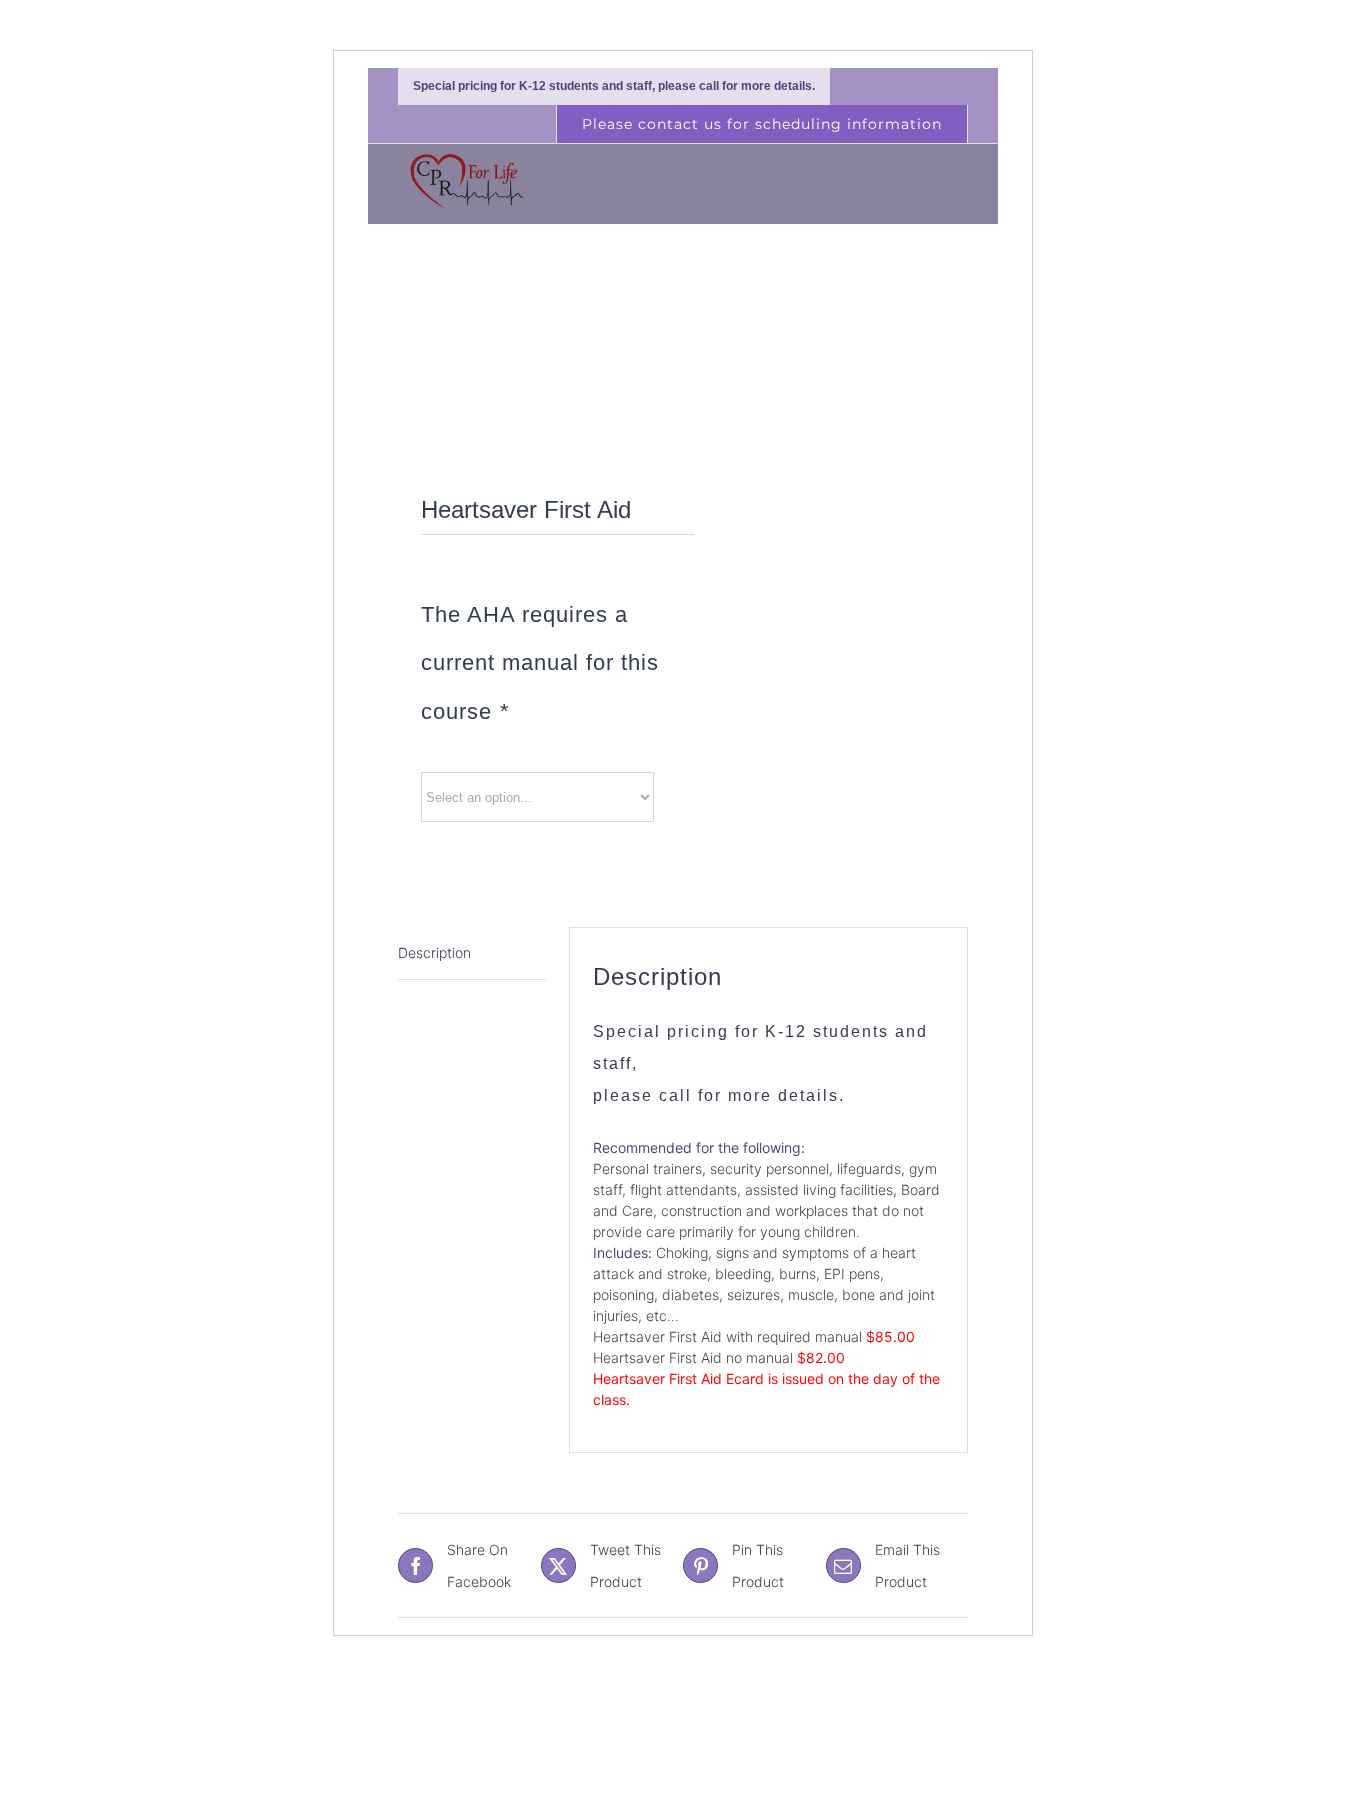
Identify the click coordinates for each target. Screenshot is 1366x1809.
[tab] (472, 953)
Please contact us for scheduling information (762, 124)
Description (434, 952)
